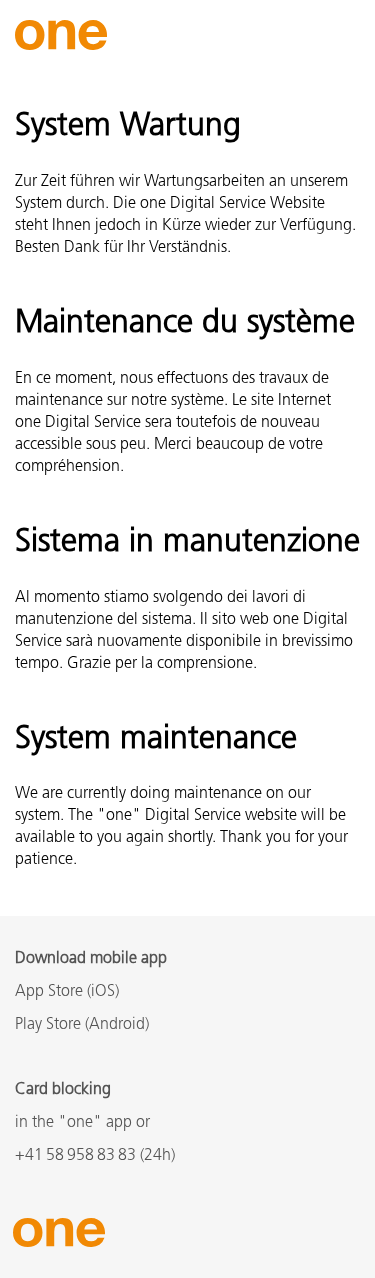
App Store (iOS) (67, 992)
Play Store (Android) (82, 1025)
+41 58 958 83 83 (75, 1156)
